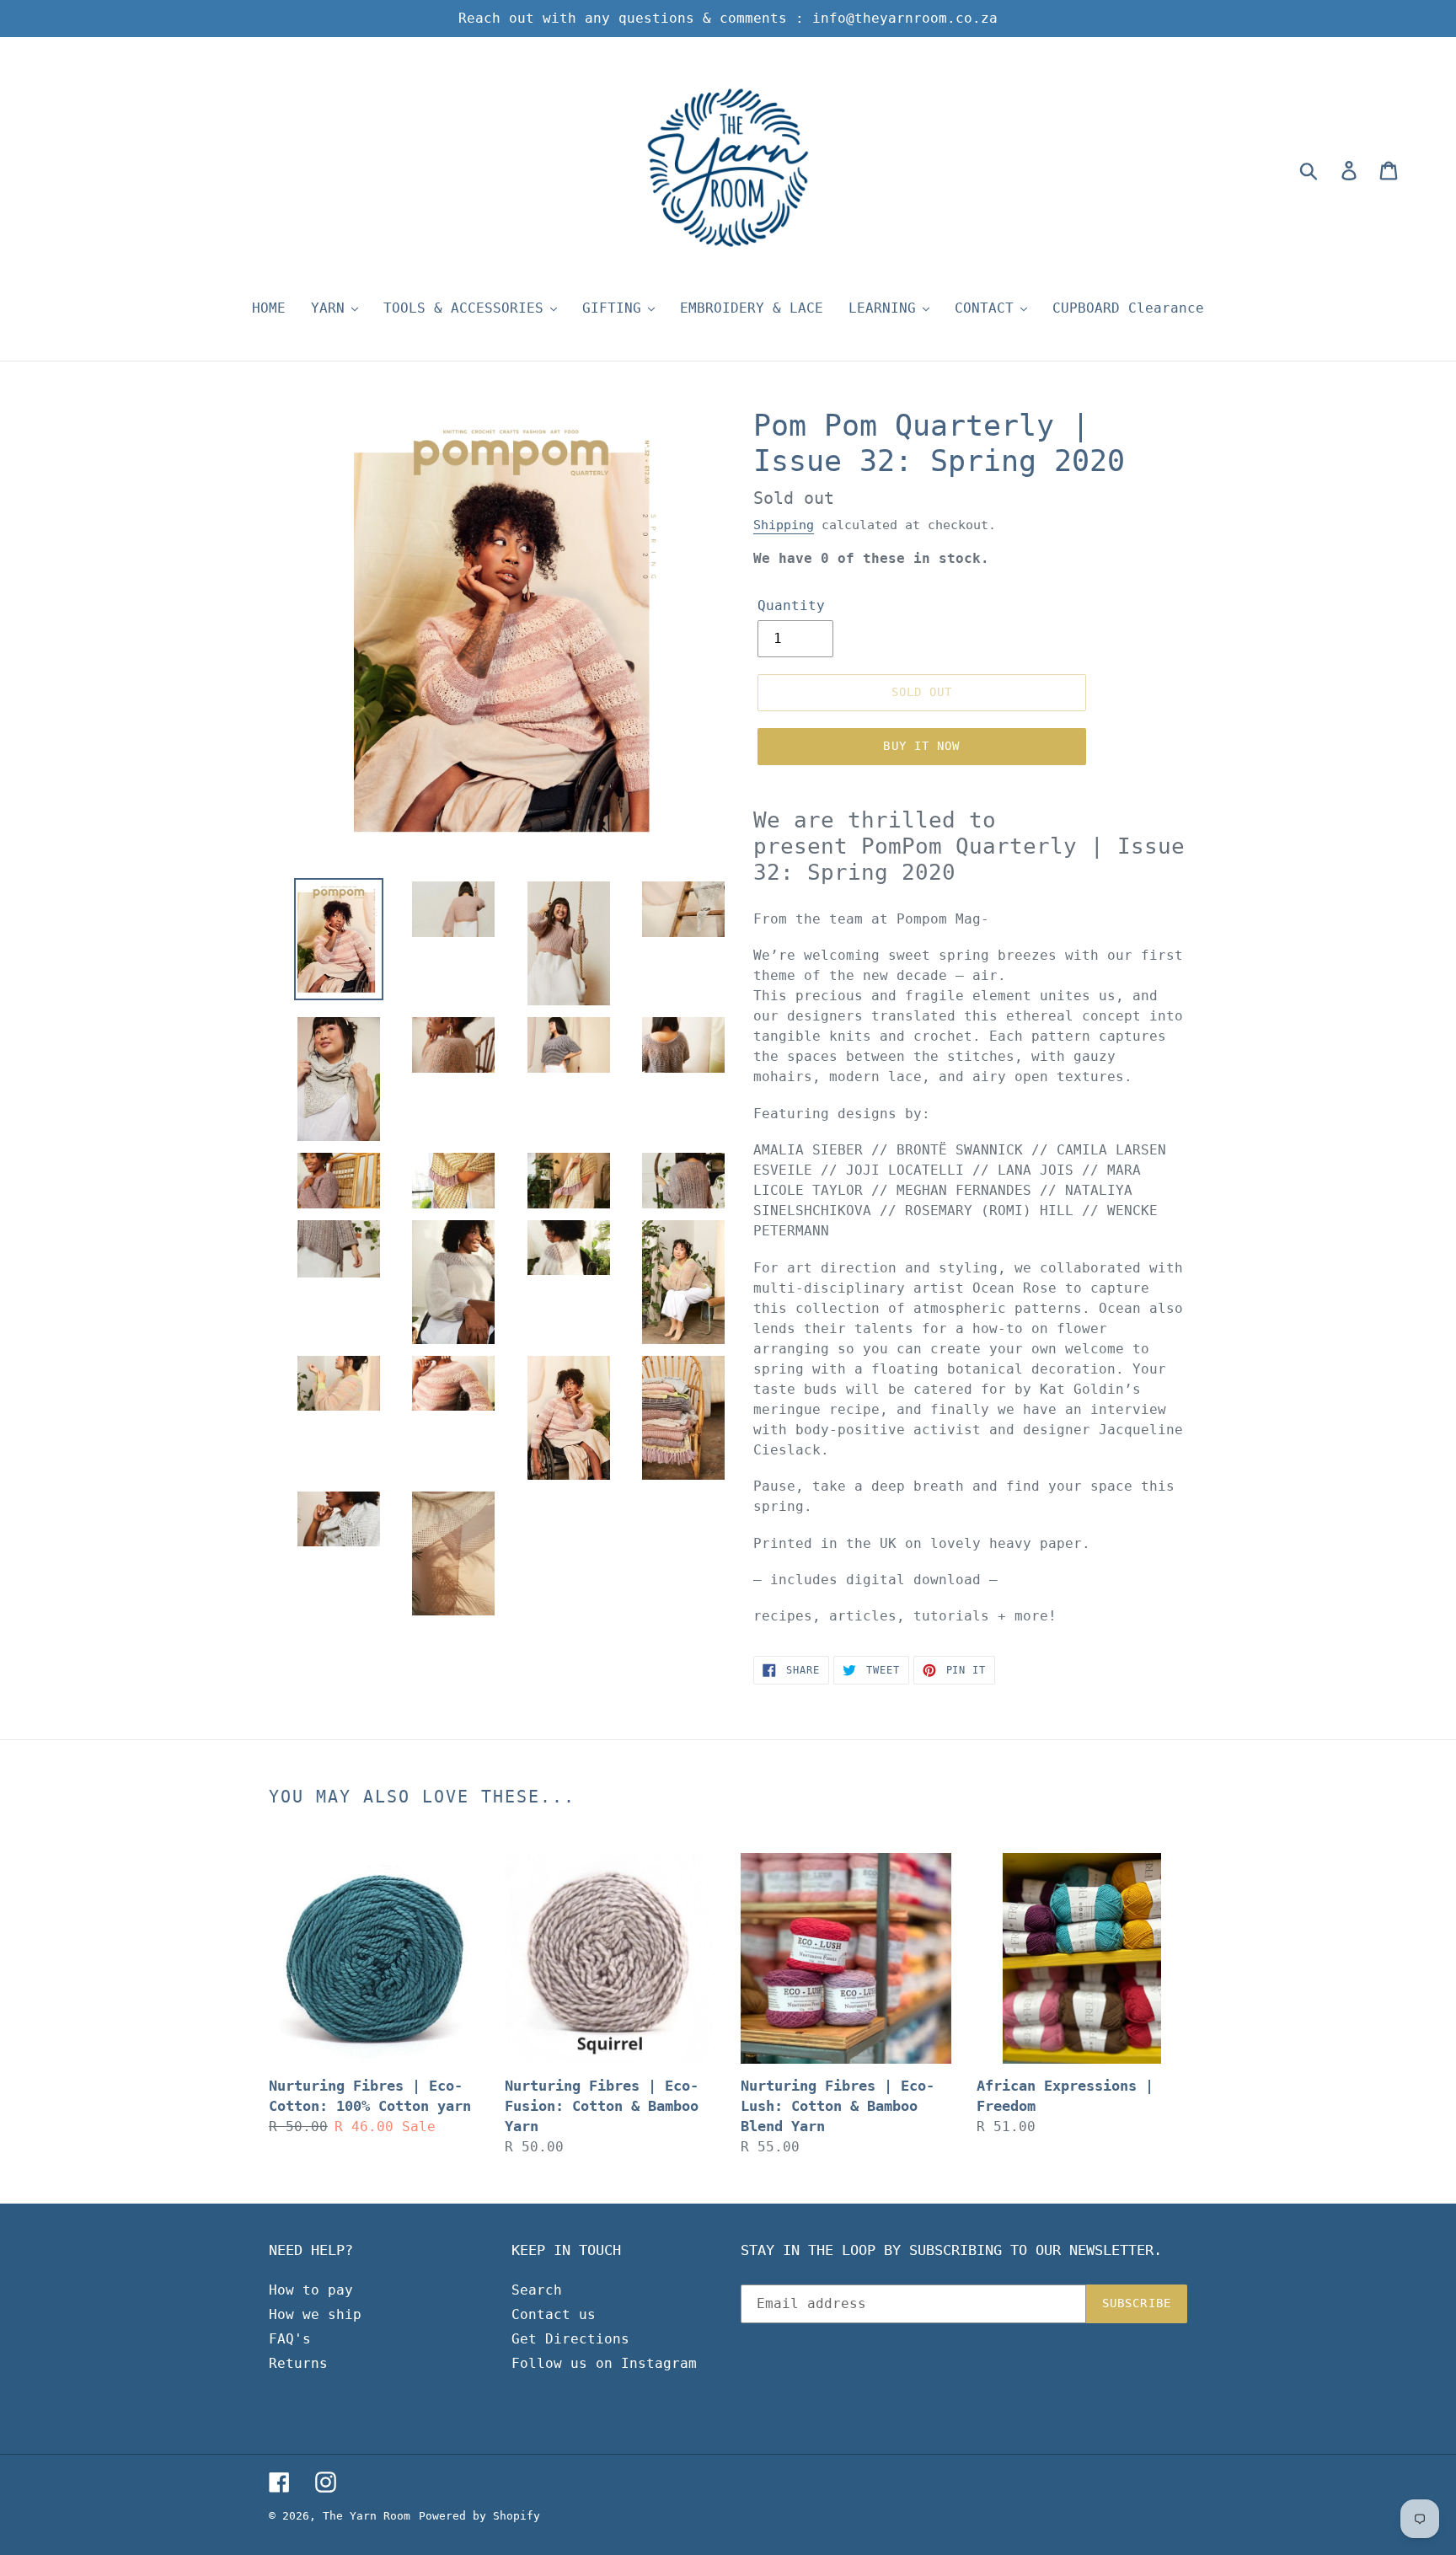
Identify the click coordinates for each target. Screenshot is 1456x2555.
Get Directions (570, 2339)
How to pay (311, 2290)
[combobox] (1328, 170)
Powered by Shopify (479, 2516)
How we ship (315, 2314)
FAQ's (290, 2339)
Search (537, 2290)
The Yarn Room (367, 2516)
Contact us (554, 2314)
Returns (298, 2363)
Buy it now (921, 746)
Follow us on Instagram (604, 2363)
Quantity (791, 605)
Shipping (784, 525)
